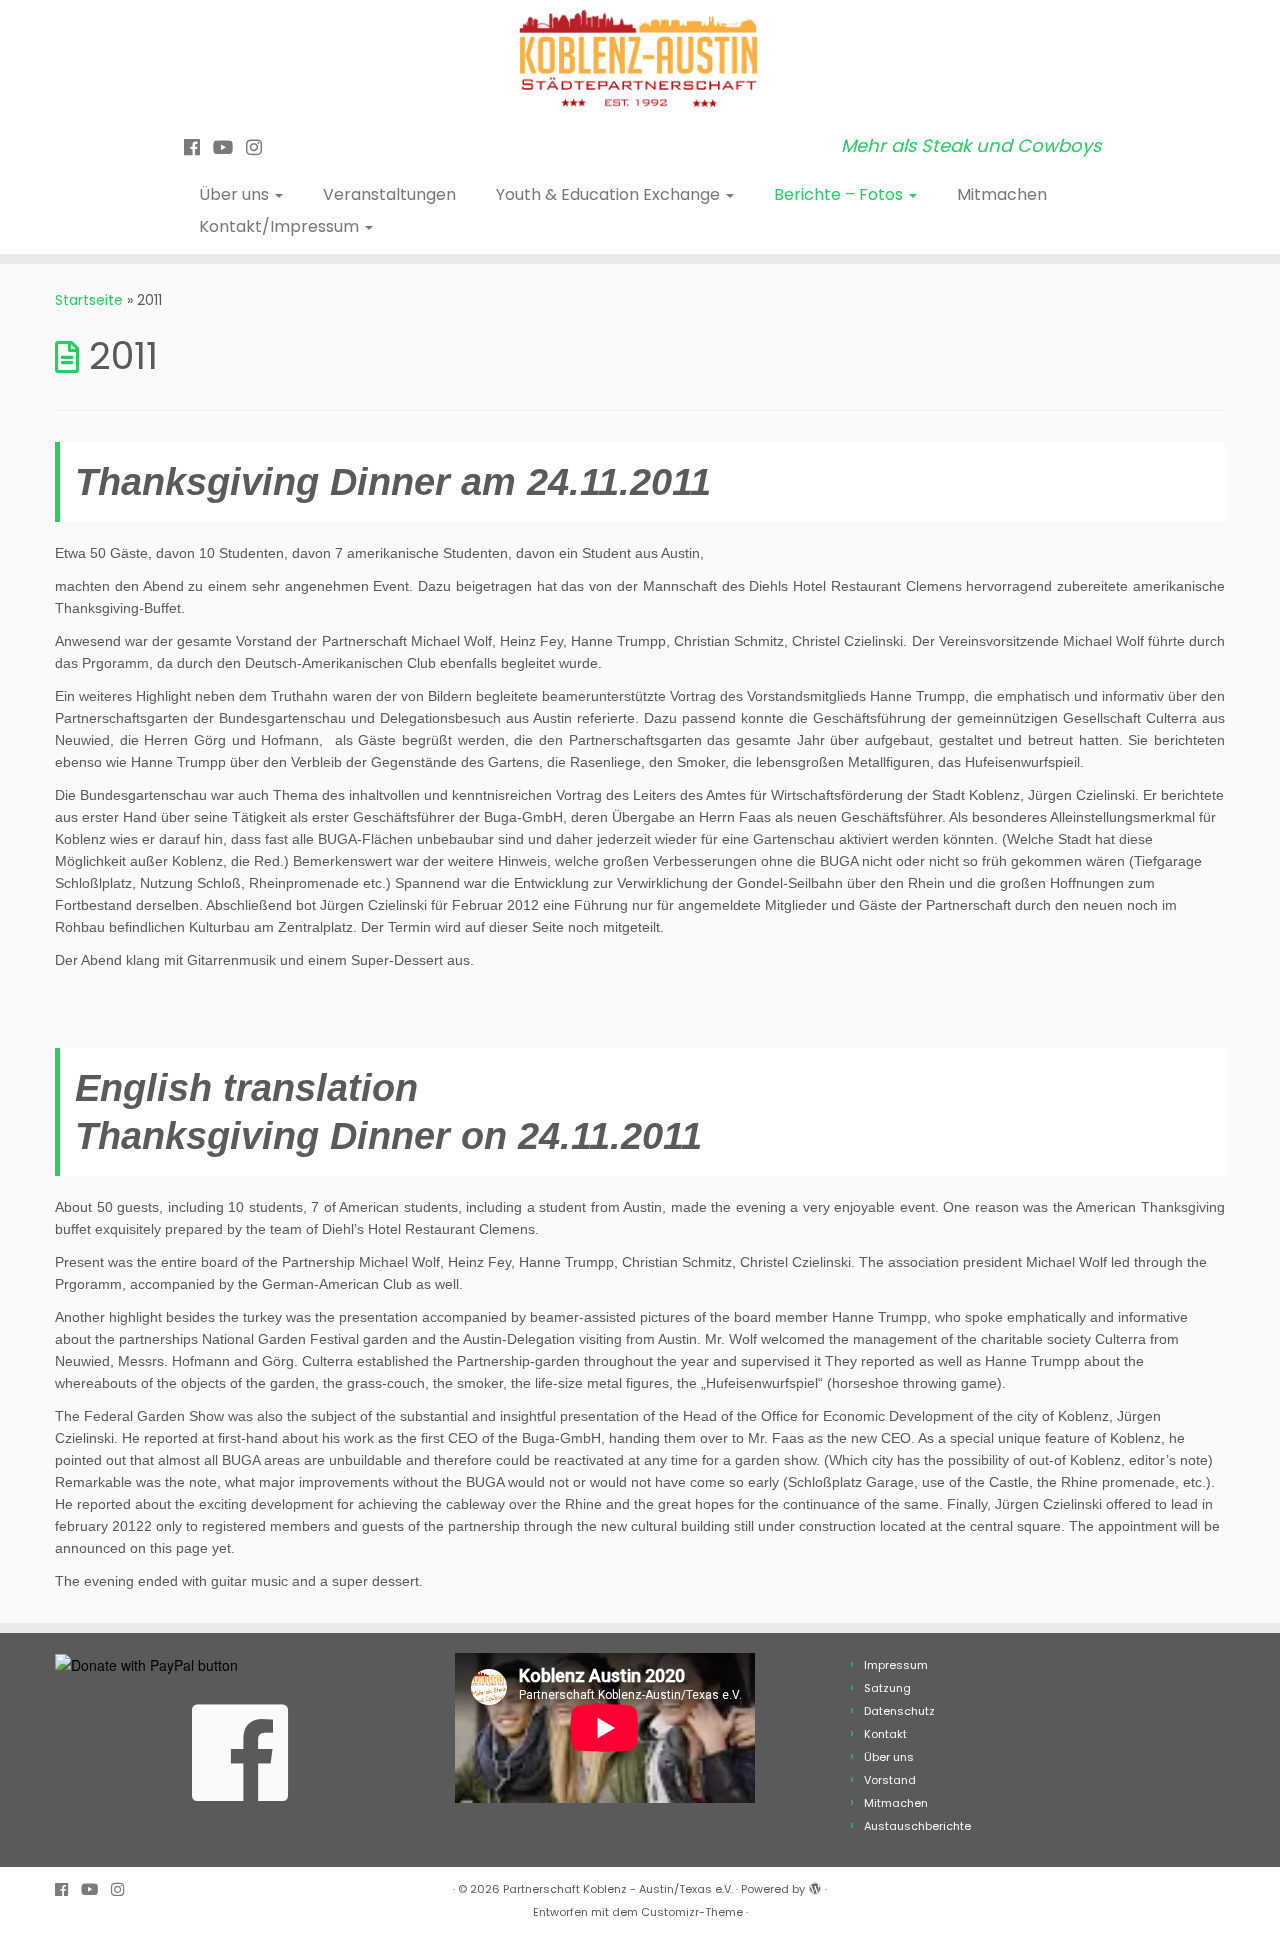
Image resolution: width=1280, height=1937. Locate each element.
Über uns (236, 194)
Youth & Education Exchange (610, 194)
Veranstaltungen (389, 194)
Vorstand (890, 1780)
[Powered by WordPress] (815, 1885)
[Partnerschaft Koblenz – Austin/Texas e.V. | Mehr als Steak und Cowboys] (640, 60)
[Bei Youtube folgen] (229, 147)
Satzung (887, 1688)
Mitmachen (1002, 194)
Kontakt (885, 1734)
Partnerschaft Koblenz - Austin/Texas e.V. (618, 1889)
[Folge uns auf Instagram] (260, 147)
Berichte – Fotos (840, 194)
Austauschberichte (917, 1826)
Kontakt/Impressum (281, 226)
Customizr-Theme (692, 1912)
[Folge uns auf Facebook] (198, 147)
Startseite (89, 300)
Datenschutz (899, 1711)
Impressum (896, 1665)
